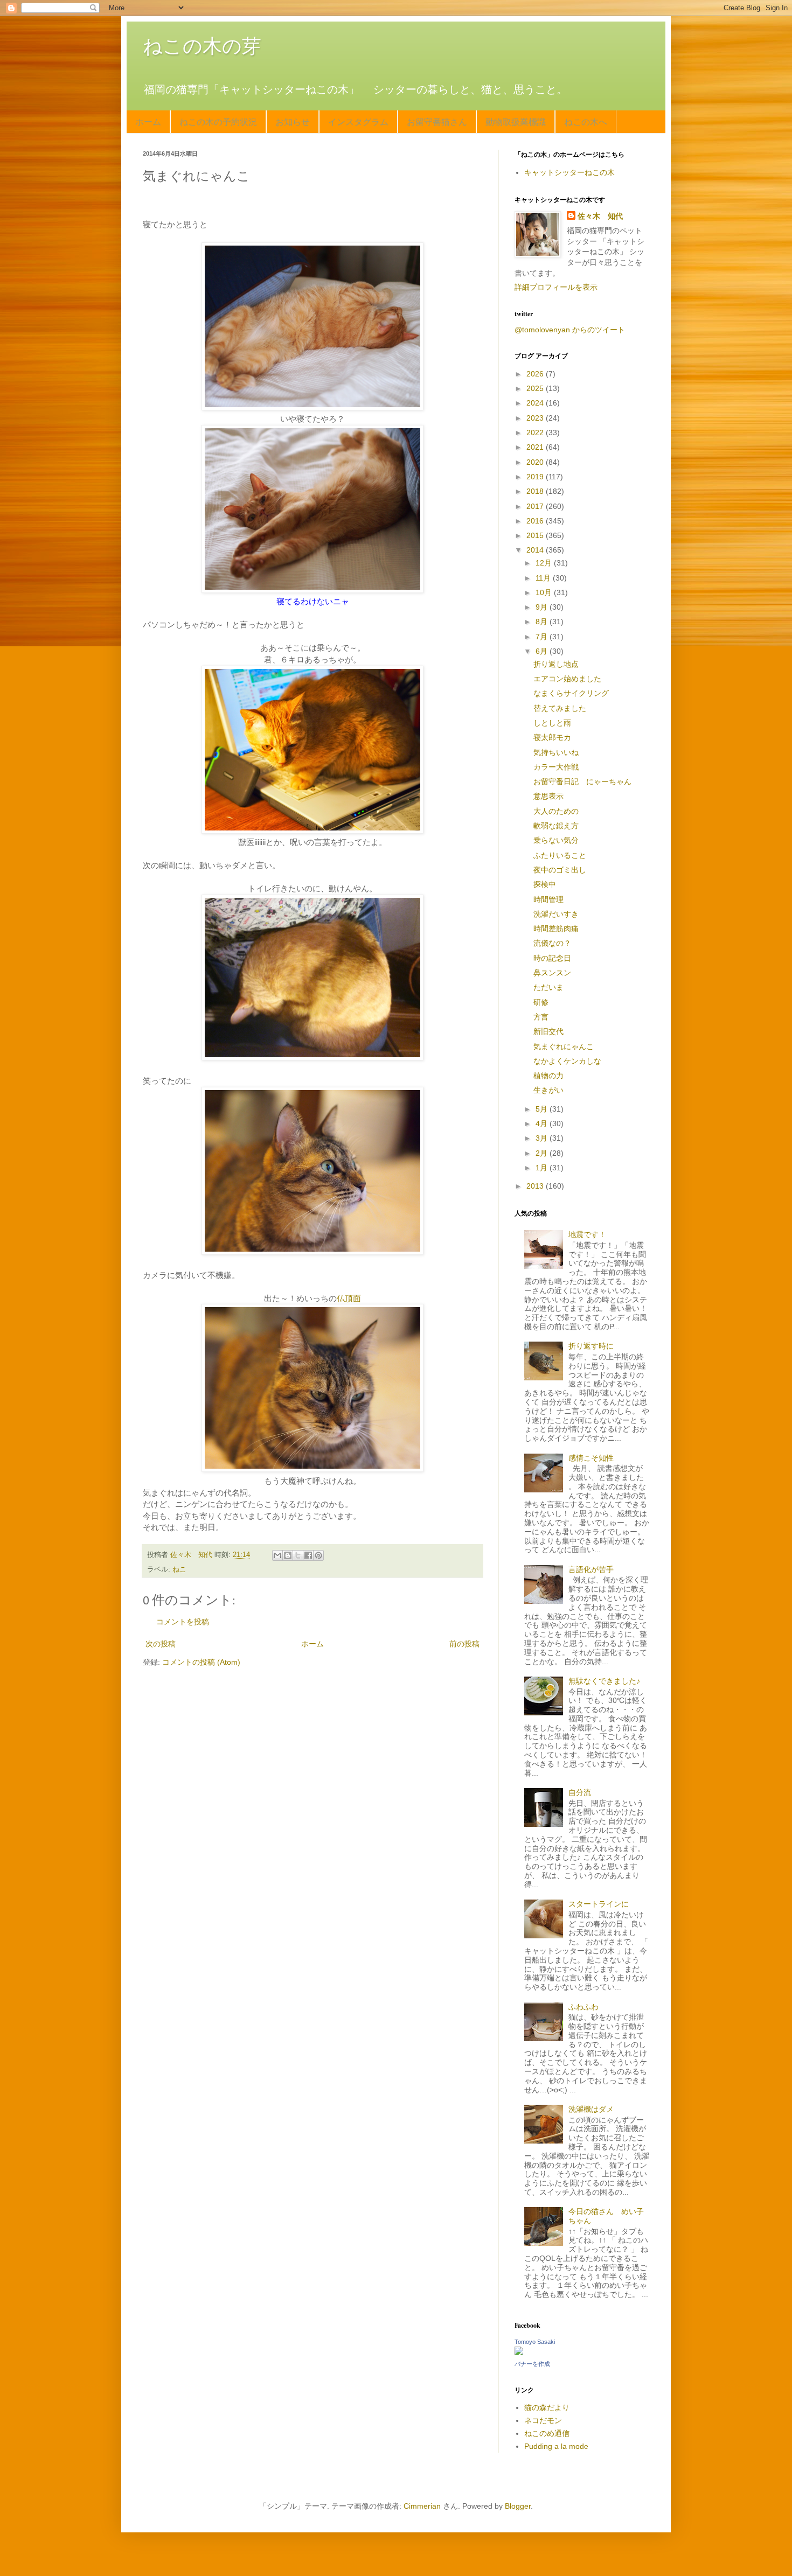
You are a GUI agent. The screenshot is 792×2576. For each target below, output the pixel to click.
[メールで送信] (277, 1555)
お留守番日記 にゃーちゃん (582, 781)
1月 (543, 1168)
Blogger (518, 2506)
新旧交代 (548, 1031)
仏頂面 (349, 1298)
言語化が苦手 (591, 1569)
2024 (536, 403)
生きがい (548, 1090)
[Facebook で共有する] (308, 1555)
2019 (536, 477)
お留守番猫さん (437, 121)
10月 (545, 592)
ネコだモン (543, 2420)
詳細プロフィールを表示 (556, 287)
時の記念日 (552, 958)
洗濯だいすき (556, 914)
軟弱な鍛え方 (556, 826)
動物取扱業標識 (516, 121)
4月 (543, 1123)
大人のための (556, 811)
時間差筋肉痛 (556, 929)
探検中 (545, 884)
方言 (541, 1017)
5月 (543, 1109)
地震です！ (587, 1234)
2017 (536, 506)
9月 (543, 607)
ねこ (179, 1569)
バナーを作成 (532, 2364)
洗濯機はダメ (591, 2109)
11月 (544, 578)
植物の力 (548, 1076)
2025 (536, 388)
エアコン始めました (567, 679)
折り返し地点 (556, 664)
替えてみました (560, 708)
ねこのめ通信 (547, 2433)
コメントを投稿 (183, 1622)
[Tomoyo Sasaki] (519, 2352)
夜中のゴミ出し (560, 870)
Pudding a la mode (556, 2446)
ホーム (148, 121)
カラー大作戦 (556, 767)
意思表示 (548, 796)
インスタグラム (358, 121)
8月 (543, 622)
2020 (536, 462)
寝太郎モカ (552, 737)
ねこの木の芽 (202, 46)
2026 (536, 374)
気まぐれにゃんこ (564, 1046)
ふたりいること (560, 855)
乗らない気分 (556, 840)
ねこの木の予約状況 (218, 121)
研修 (541, 1002)
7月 (543, 637)
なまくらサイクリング (571, 693)
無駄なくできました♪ (604, 1681)
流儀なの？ (552, 943)
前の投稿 (464, 1644)
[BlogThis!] (288, 1555)
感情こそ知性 (591, 1458)
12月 (545, 563)
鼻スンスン (552, 973)
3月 (543, 1138)
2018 (536, 491)
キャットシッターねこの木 (569, 172)
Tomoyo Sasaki (535, 2342)
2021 (536, 447)
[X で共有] (298, 1555)
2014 (536, 550)
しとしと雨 (552, 723)
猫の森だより (547, 2407)
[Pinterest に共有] (318, 1555)
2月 (543, 1153)
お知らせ (293, 121)
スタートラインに (599, 1904)
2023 (536, 418)
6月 (543, 651)
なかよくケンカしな (567, 1061)
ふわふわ (583, 2007)
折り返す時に (591, 1346)
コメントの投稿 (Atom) (201, 1662)
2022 (536, 432)
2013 (536, 1186)
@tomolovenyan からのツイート (570, 330)
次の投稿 (161, 1644)
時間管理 (548, 899)
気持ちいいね (556, 752)
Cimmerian (422, 2506)
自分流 (580, 1792)
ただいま (548, 987)
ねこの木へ (586, 121)
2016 (536, 521)
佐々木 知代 (600, 216)
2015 (536, 535)
